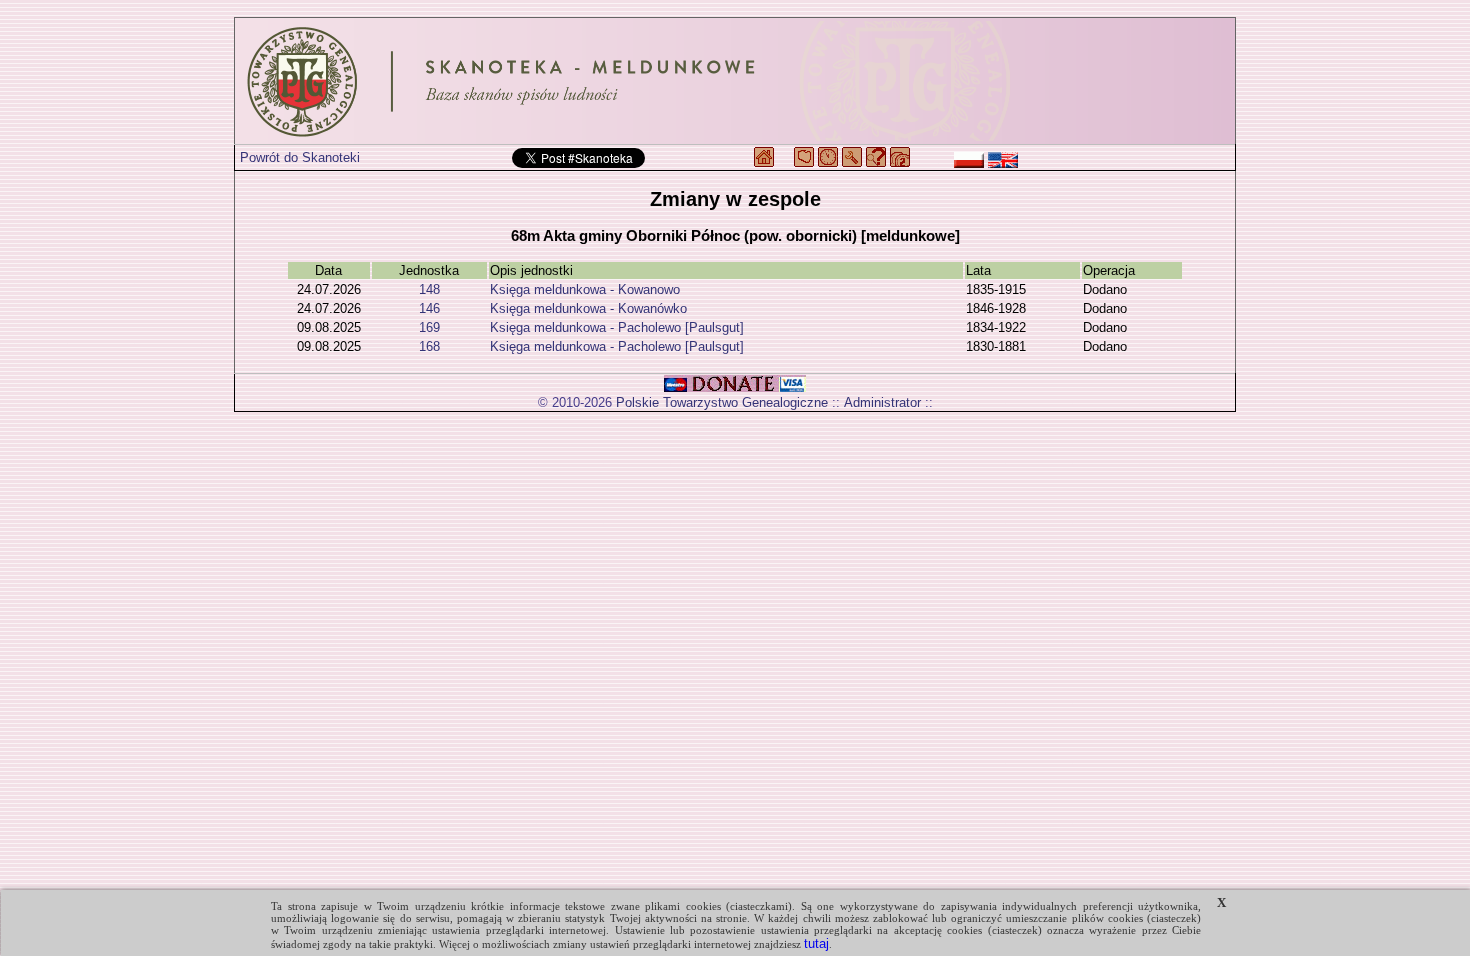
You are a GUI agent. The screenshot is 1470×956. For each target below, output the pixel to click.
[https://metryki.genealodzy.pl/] (735, 81)
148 (429, 289)
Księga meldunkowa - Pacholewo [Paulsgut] (617, 327)
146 (429, 308)
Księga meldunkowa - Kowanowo (585, 289)
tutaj (816, 943)
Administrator (882, 402)
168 (429, 346)
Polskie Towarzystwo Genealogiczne (722, 402)
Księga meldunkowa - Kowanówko (588, 308)
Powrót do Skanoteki (300, 157)
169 (429, 327)
